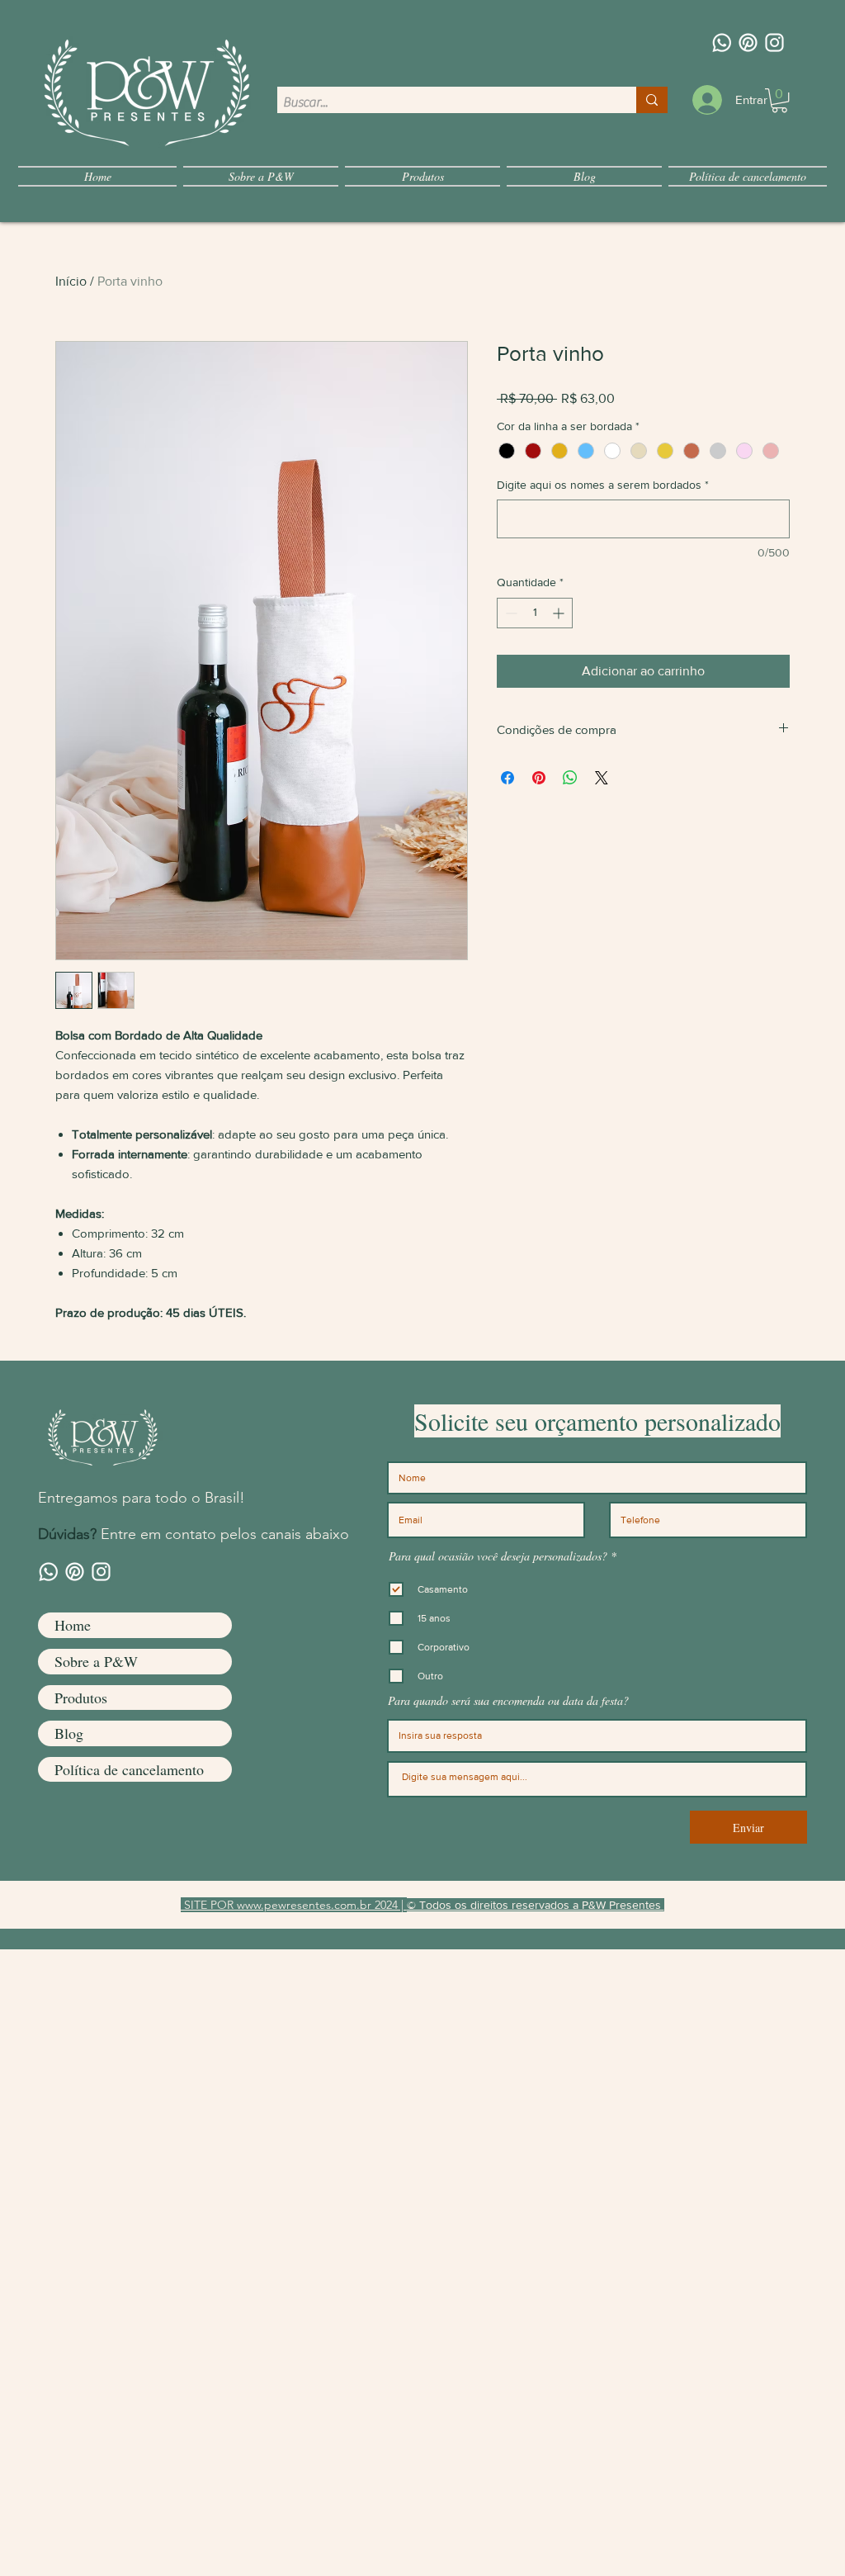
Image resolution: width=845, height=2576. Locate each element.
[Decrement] (510, 613)
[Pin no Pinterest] (539, 778)
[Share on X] (602, 778)
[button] (779, 100)
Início (71, 281)
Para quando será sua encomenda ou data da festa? (508, 1701)
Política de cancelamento (129, 1769)
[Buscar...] (652, 100)
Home (73, 1625)
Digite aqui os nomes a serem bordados (603, 485)
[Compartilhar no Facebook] (507, 778)
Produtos (81, 1698)
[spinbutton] (535, 613)
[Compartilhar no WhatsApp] (570, 778)
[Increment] (560, 613)
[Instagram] (774, 43)
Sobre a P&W (96, 1661)
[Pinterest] (748, 43)
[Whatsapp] (722, 43)
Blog (69, 1733)
